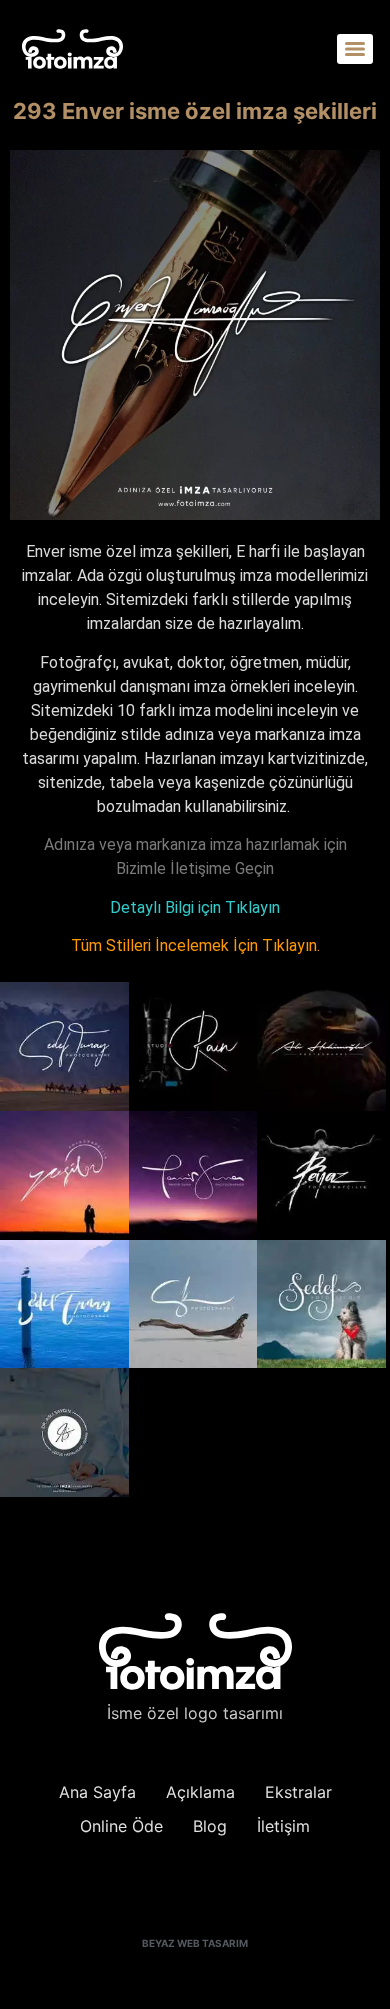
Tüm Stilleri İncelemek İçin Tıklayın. (195, 945)
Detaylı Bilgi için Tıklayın (195, 907)
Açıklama (200, 1792)
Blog (210, 1826)
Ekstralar (298, 1792)
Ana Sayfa (97, 1792)
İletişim (283, 1826)
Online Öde (121, 1826)
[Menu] (355, 49)
